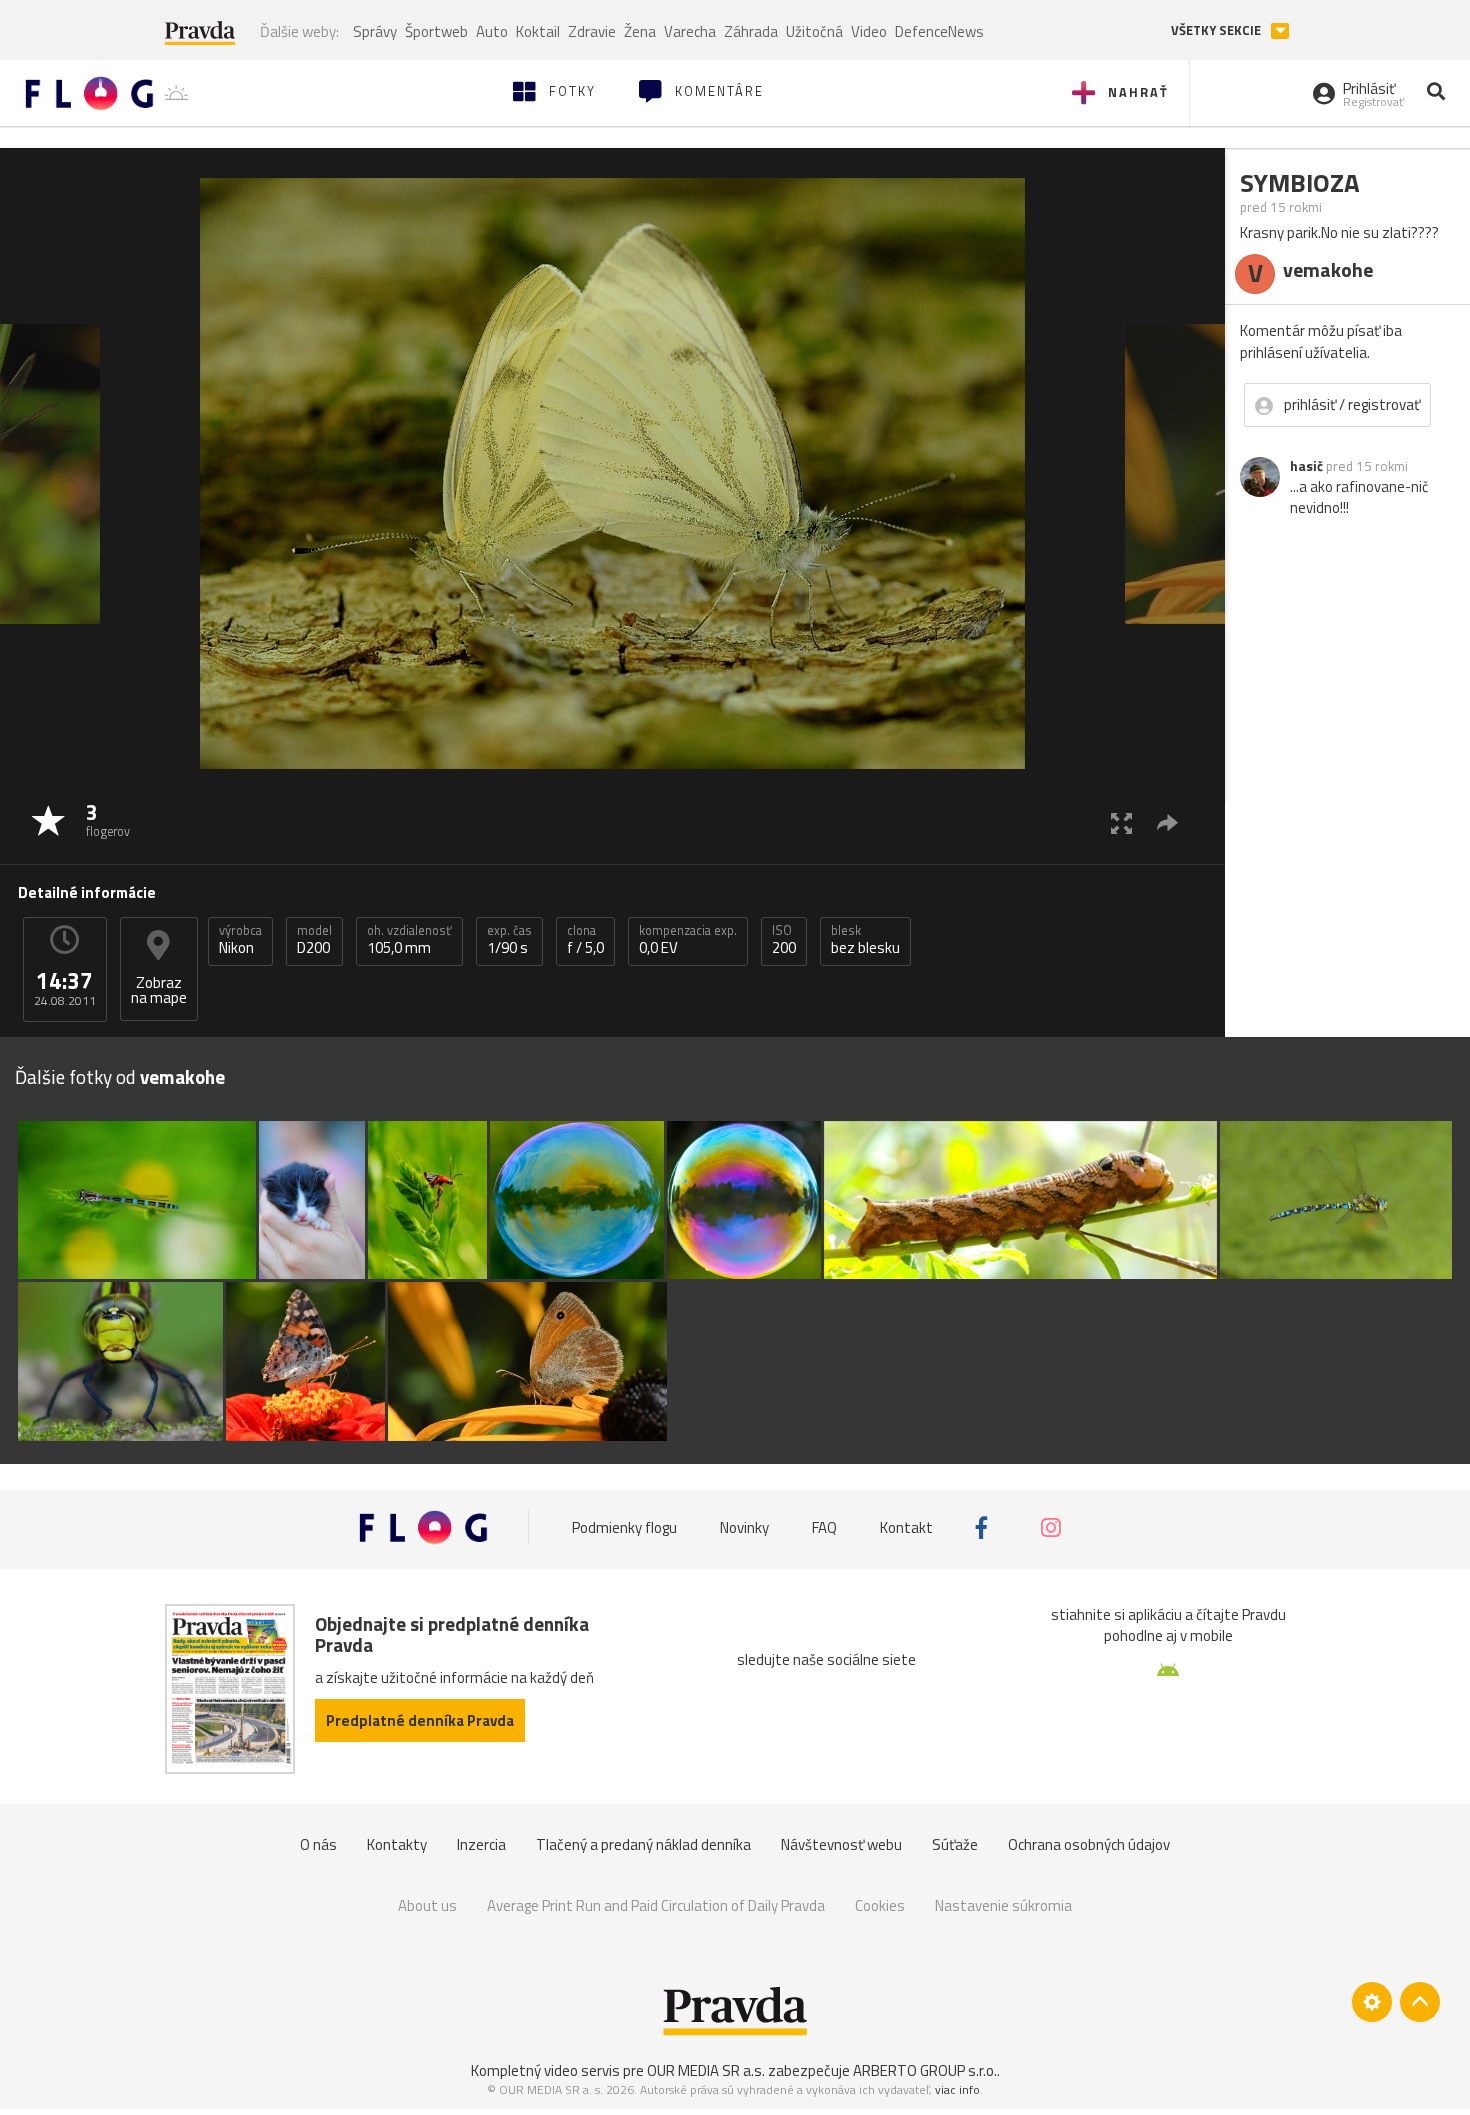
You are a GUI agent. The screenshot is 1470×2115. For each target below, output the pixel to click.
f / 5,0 (585, 940)
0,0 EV (688, 940)
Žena (640, 31)
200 (784, 940)
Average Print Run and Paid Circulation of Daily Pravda (656, 1905)
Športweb (436, 31)
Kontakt (906, 1527)
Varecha (690, 31)
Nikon (240, 940)
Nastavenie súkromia (1003, 1905)
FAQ (824, 1527)
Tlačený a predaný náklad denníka (643, 1844)
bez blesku (865, 940)
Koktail (538, 31)
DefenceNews (939, 31)
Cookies (880, 1905)
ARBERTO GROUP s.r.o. (925, 2070)
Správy (375, 31)
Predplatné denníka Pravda (420, 1720)
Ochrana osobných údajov (1089, 1844)
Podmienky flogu (624, 1527)
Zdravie (592, 31)
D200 (314, 940)
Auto (492, 31)
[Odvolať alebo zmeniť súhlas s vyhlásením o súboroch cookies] (1372, 2002)
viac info (957, 2089)
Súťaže (955, 1844)
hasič (1306, 466)
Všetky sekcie (1217, 30)
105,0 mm (409, 940)
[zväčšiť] (1121, 822)
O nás (318, 1844)
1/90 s (509, 940)
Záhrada (751, 31)
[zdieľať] (1167, 822)
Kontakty (397, 1844)
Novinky (744, 1527)
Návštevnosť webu (841, 1844)
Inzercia (481, 1844)
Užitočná (814, 31)
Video (869, 31)
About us (427, 1905)
